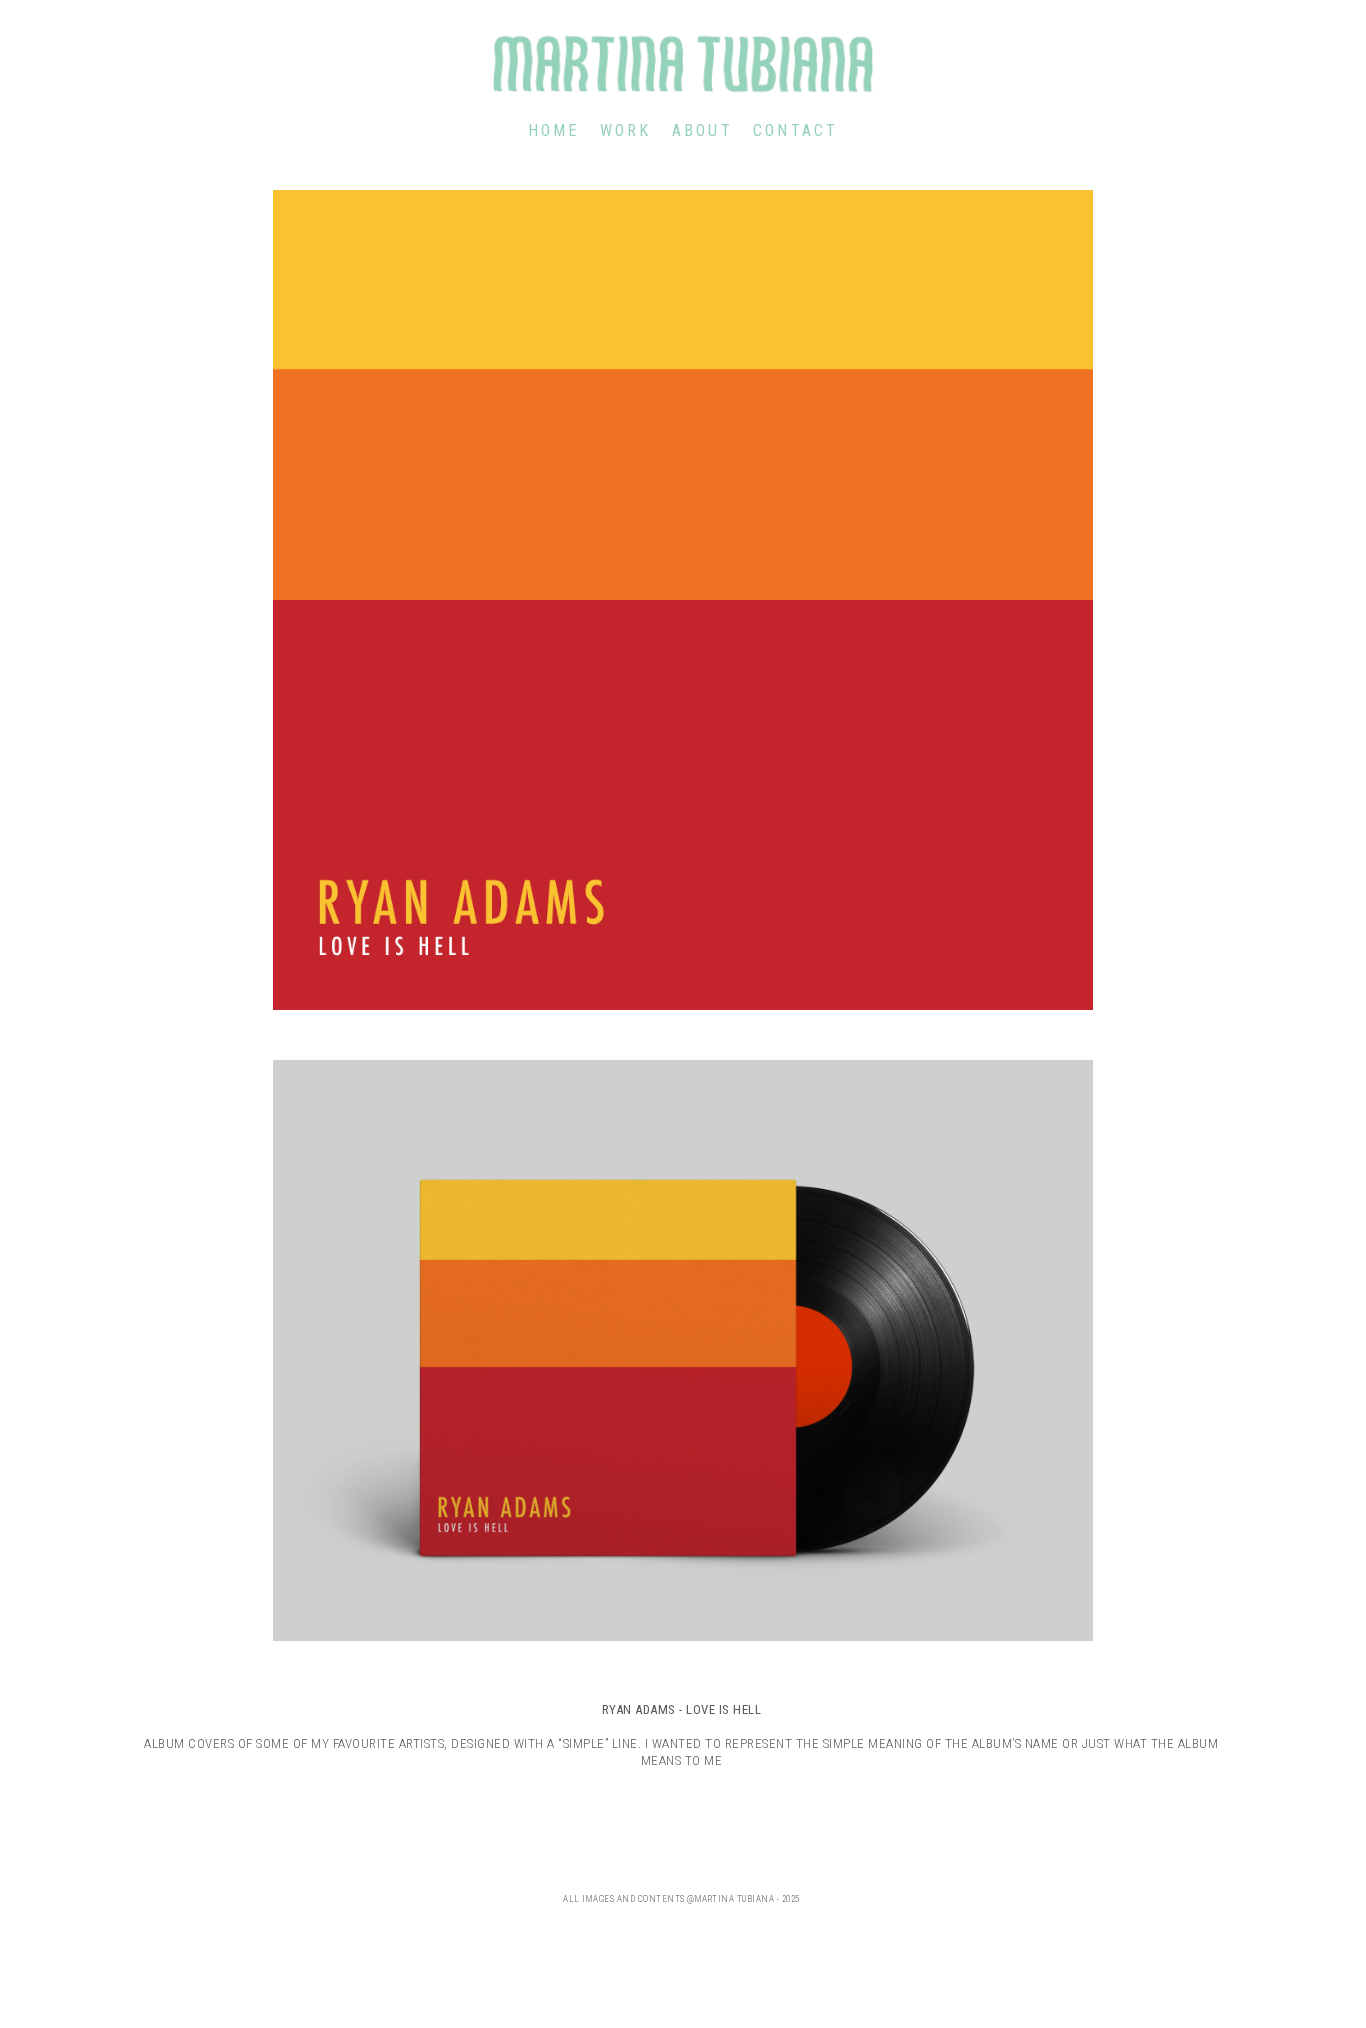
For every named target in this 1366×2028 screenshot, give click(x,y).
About (702, 130)
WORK (626, 130)
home (554, 130)
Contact (796, 130)
